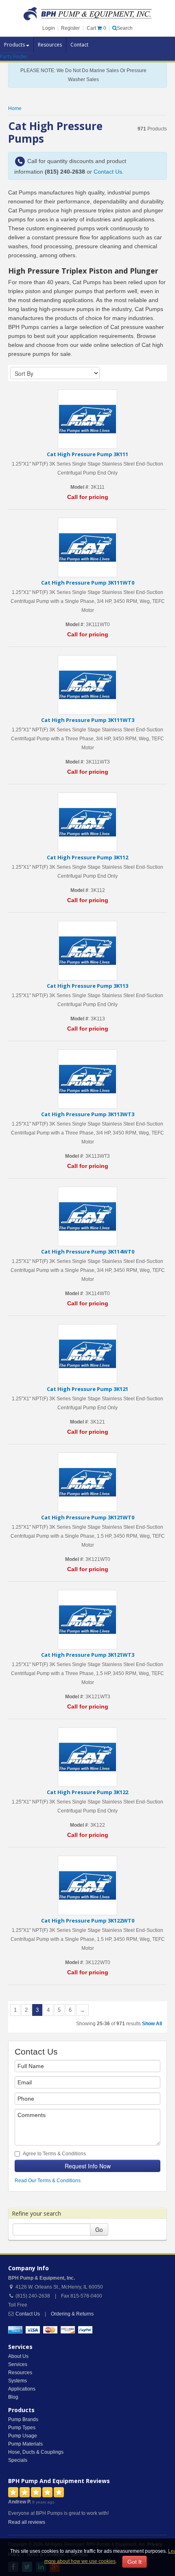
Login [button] (49, 28)
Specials (18, 2460)
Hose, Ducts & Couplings (36, 2452)
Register (70, 28)
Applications (22, 2389)
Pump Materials (25, 2444)
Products (15, 45)
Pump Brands (23, 2419)
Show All (152, 2024)
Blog (13, 2397)
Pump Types (22, 2428)
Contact (79, 45)
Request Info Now (88, 2166)
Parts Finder (14, 56)
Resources (50, 45)
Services (18, 2364)
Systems (17, 2381)
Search (125, 28)
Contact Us (108, 172)
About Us (18, 2356)
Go (99, 2229)
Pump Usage (23, 2436)
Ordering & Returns (72, 2314)
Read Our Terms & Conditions (48, 2181)
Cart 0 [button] (96, 28)
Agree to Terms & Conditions (54, 2154)
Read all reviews (27, 2522)
